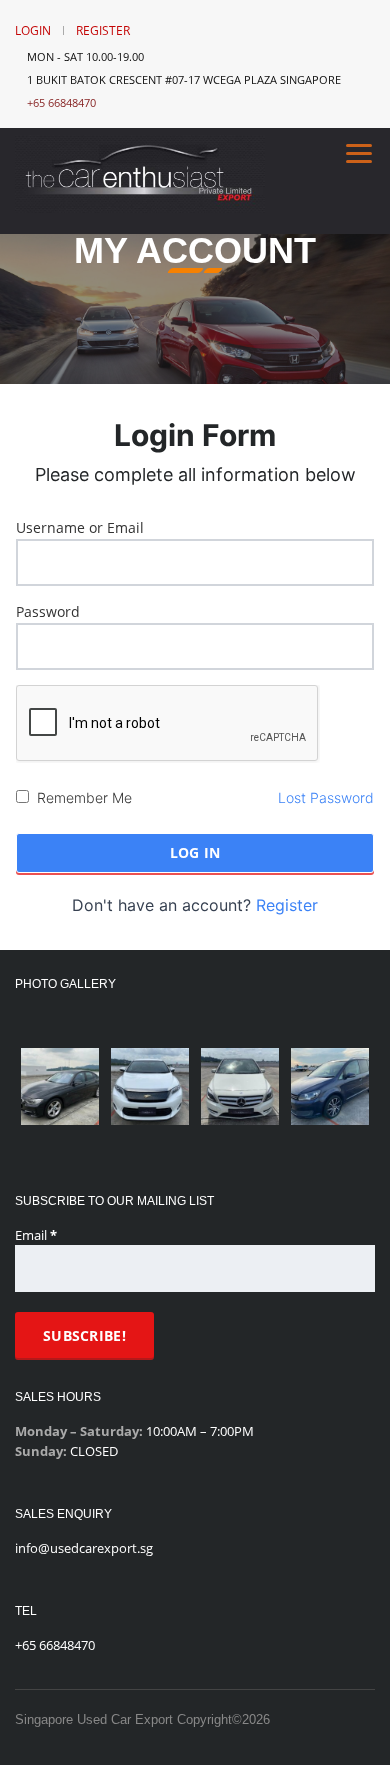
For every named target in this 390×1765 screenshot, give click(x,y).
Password (48, 611)
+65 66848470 (61, 102)
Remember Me (84, 797)
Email (36, 1235)
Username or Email (80, 527)
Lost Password (326, 797)
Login (33, 30)
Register (103, 30)
